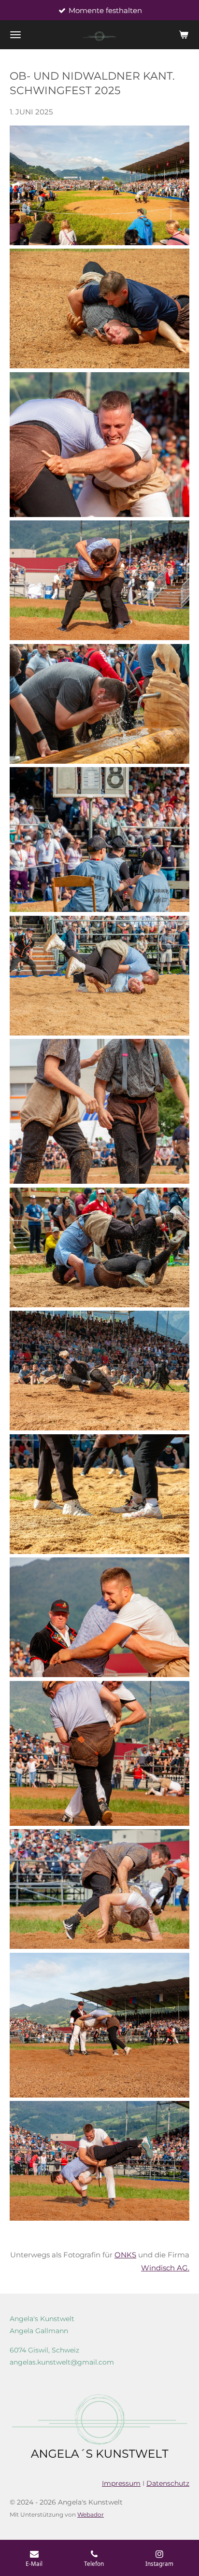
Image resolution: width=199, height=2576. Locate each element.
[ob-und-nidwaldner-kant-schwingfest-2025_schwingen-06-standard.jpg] (99, 1247)
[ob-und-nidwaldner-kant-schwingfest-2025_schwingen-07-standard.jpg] (99, 1371)
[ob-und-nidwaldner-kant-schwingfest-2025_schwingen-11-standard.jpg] (99, 1889)
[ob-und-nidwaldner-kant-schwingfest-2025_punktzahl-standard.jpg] (99, 840)
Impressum (121, 2483)
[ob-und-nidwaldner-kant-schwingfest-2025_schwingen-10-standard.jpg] (99, 1753)
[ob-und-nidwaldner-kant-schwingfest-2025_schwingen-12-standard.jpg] (99, 2025)
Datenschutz (168, 2483)
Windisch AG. (165, 2268)
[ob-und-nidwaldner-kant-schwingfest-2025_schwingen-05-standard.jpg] (99, 1111)
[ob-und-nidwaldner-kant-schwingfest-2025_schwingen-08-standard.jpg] (99, 1494)
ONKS (125, 2255)
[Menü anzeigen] (15, 35)
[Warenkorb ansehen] (184, 35)
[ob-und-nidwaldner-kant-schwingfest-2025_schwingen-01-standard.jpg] (99, 308)
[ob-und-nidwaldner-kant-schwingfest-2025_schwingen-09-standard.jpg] (99, 1617)
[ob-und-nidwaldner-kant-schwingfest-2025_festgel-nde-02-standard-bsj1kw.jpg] (99, 185)
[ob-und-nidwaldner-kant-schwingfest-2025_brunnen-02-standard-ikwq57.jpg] (99, 704)
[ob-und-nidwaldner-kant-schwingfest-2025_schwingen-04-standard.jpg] (99, 976)
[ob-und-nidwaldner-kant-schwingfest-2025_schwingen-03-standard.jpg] (99, 580)
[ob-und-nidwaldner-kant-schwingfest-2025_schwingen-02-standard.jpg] (99, 445)
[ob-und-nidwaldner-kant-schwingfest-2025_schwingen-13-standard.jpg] (99, 2161)
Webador (91, 2515)
